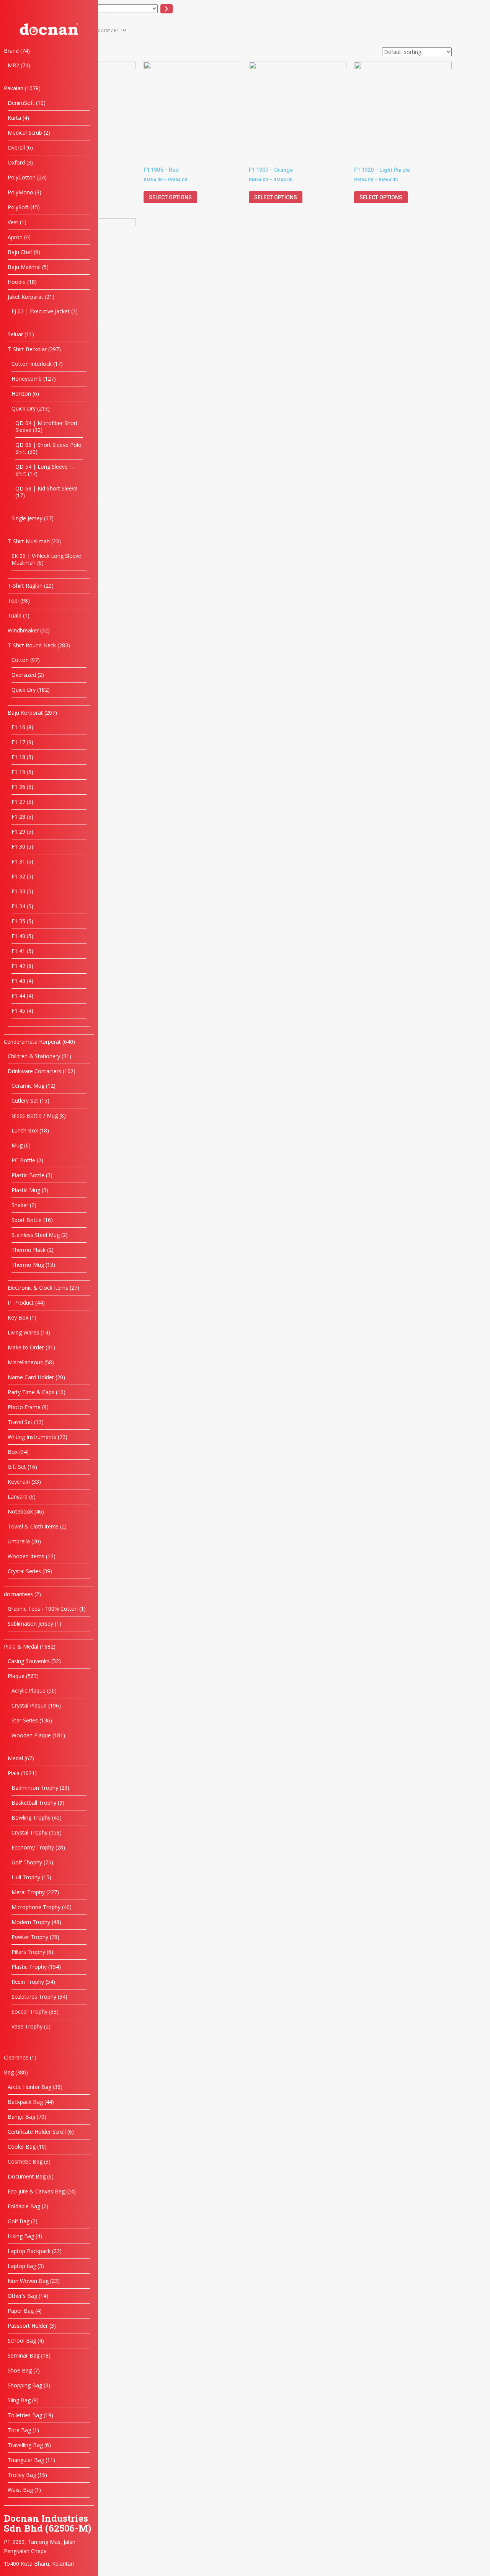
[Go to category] (167, 9)
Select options (170, 197)
